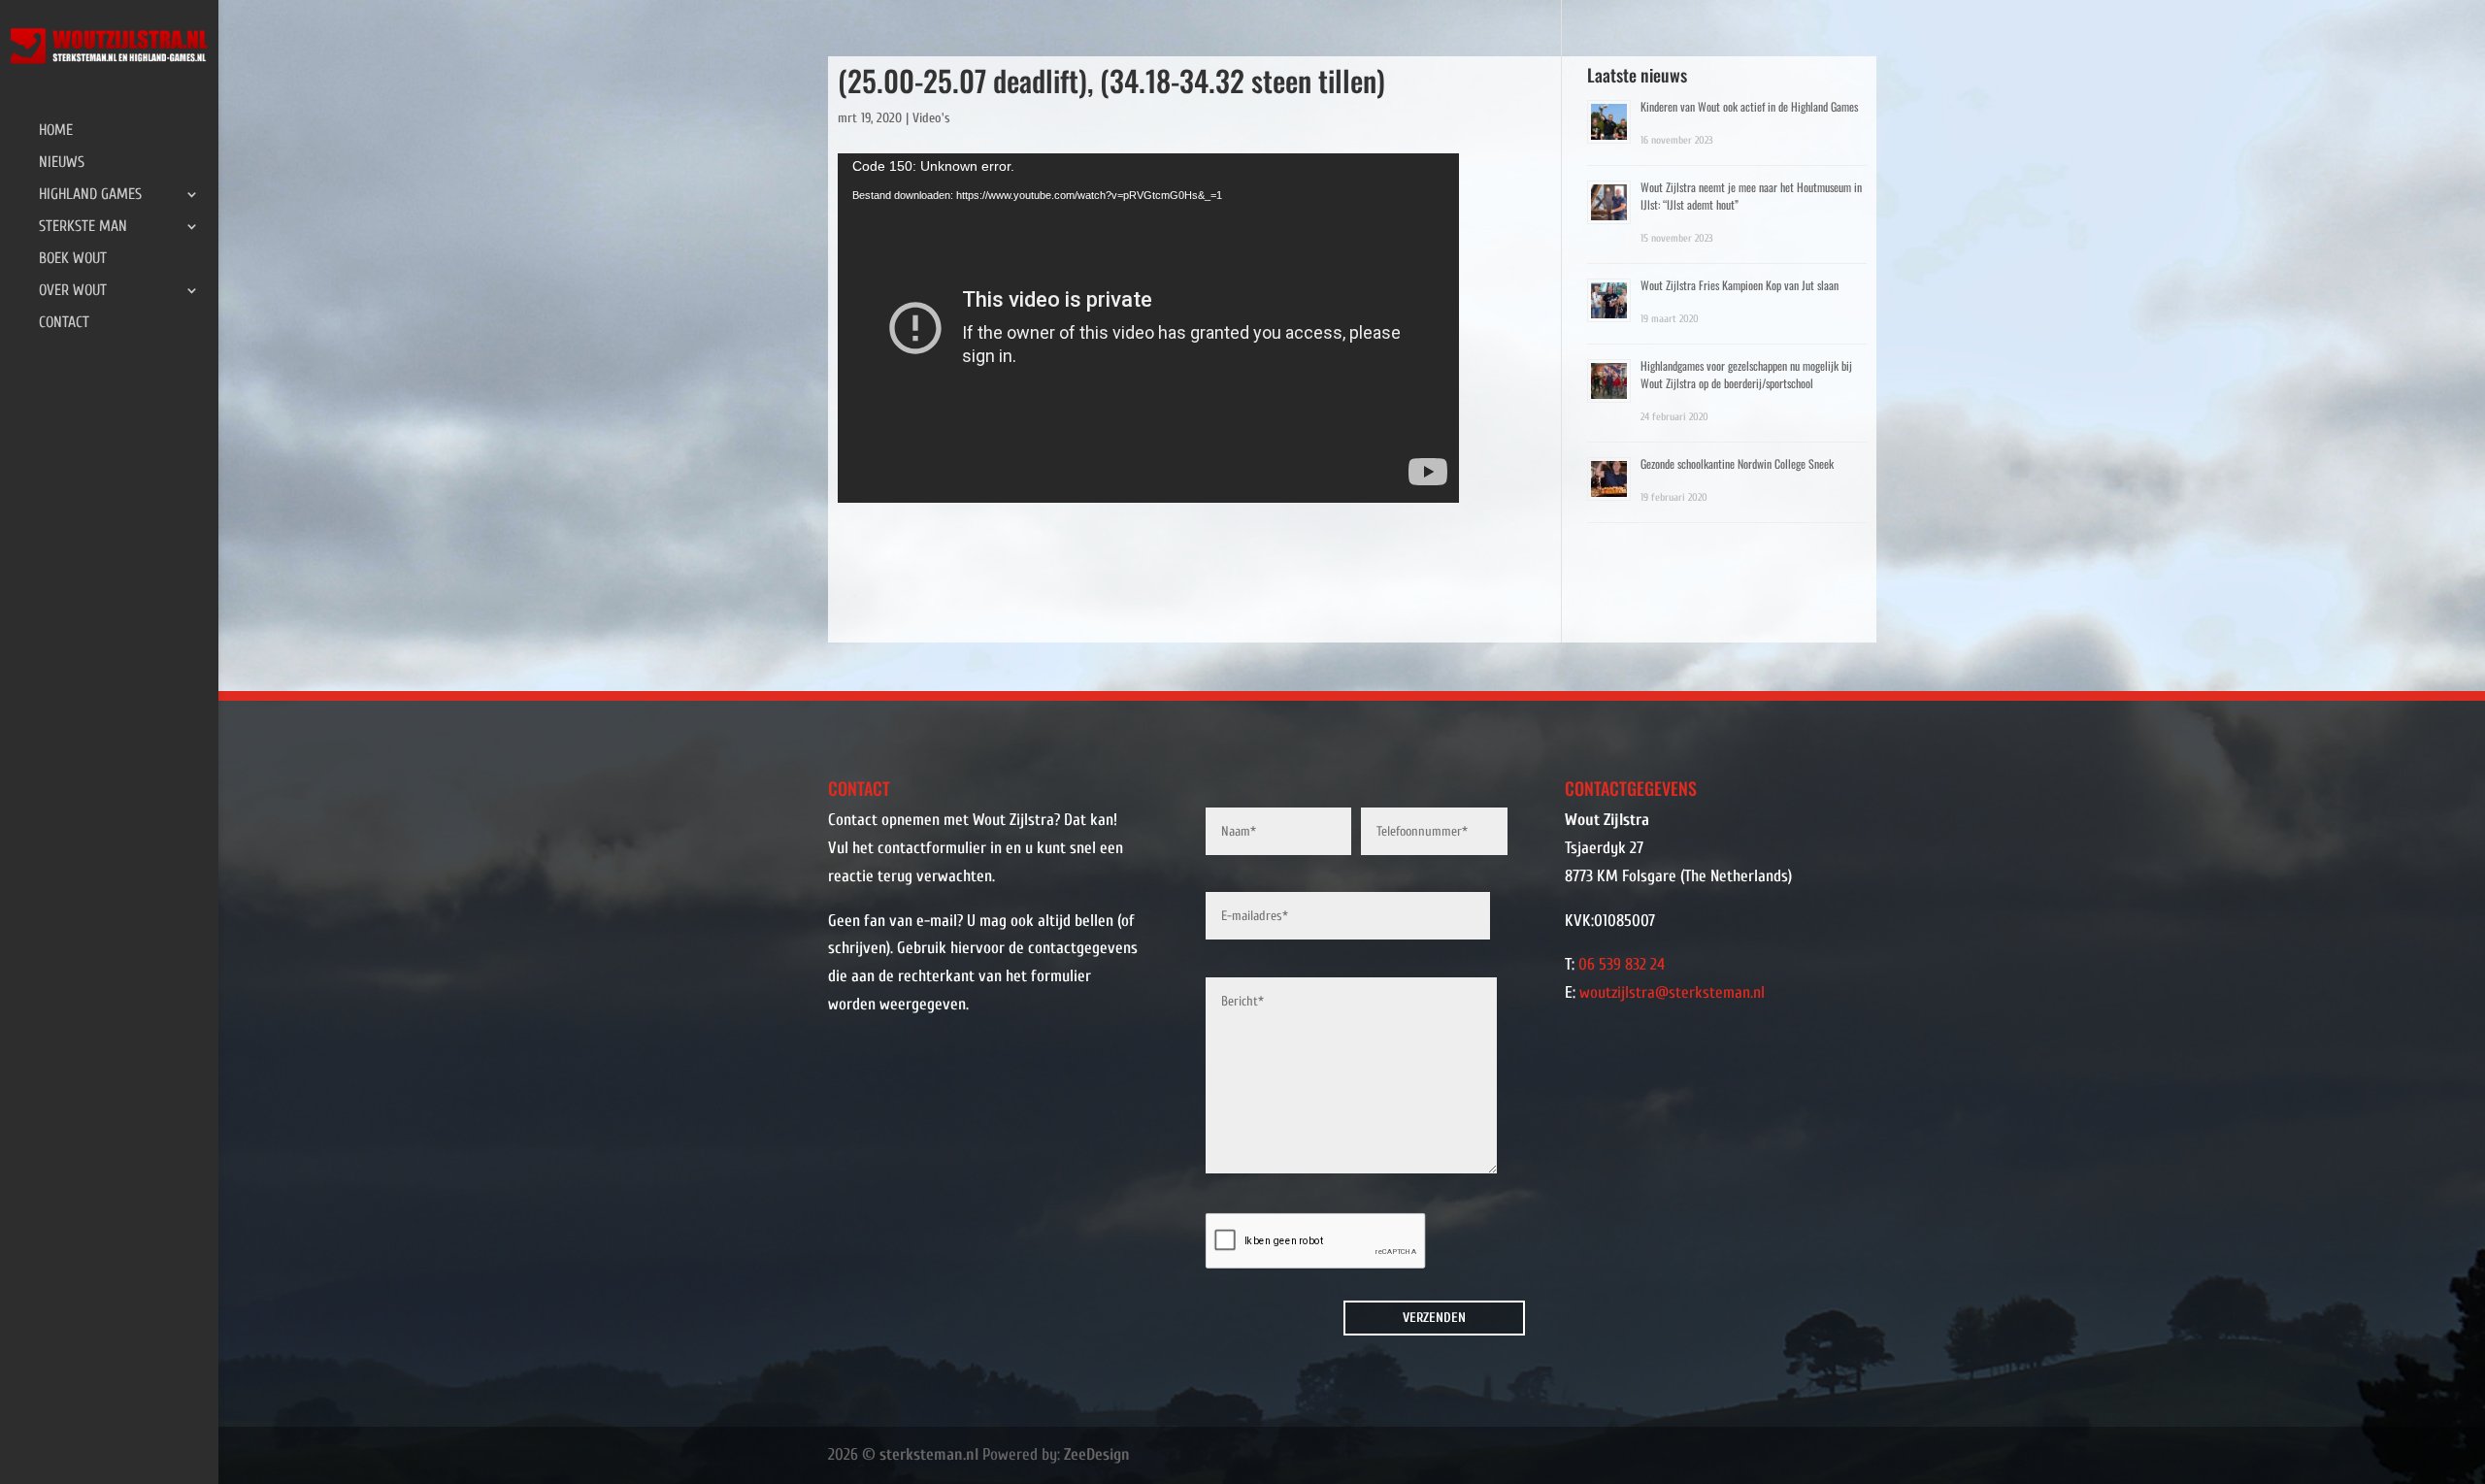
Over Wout (73, 291)
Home (56, 131)
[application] (1148, 328)
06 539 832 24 (1622, 964)
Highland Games (90, 195)
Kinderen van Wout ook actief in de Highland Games (1749, 106)
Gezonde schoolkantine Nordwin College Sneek (1737, 463)
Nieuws (62, 163)
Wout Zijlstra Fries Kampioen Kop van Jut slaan (1739, 285)
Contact (64, 323)
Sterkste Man (83, 227)
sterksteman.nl (929, 1454)
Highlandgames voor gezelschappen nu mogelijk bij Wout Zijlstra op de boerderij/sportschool (1746, 374)
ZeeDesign (1097, 1454)
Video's (931, 118)
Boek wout (73, 259)
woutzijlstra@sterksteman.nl (1672, 992)
